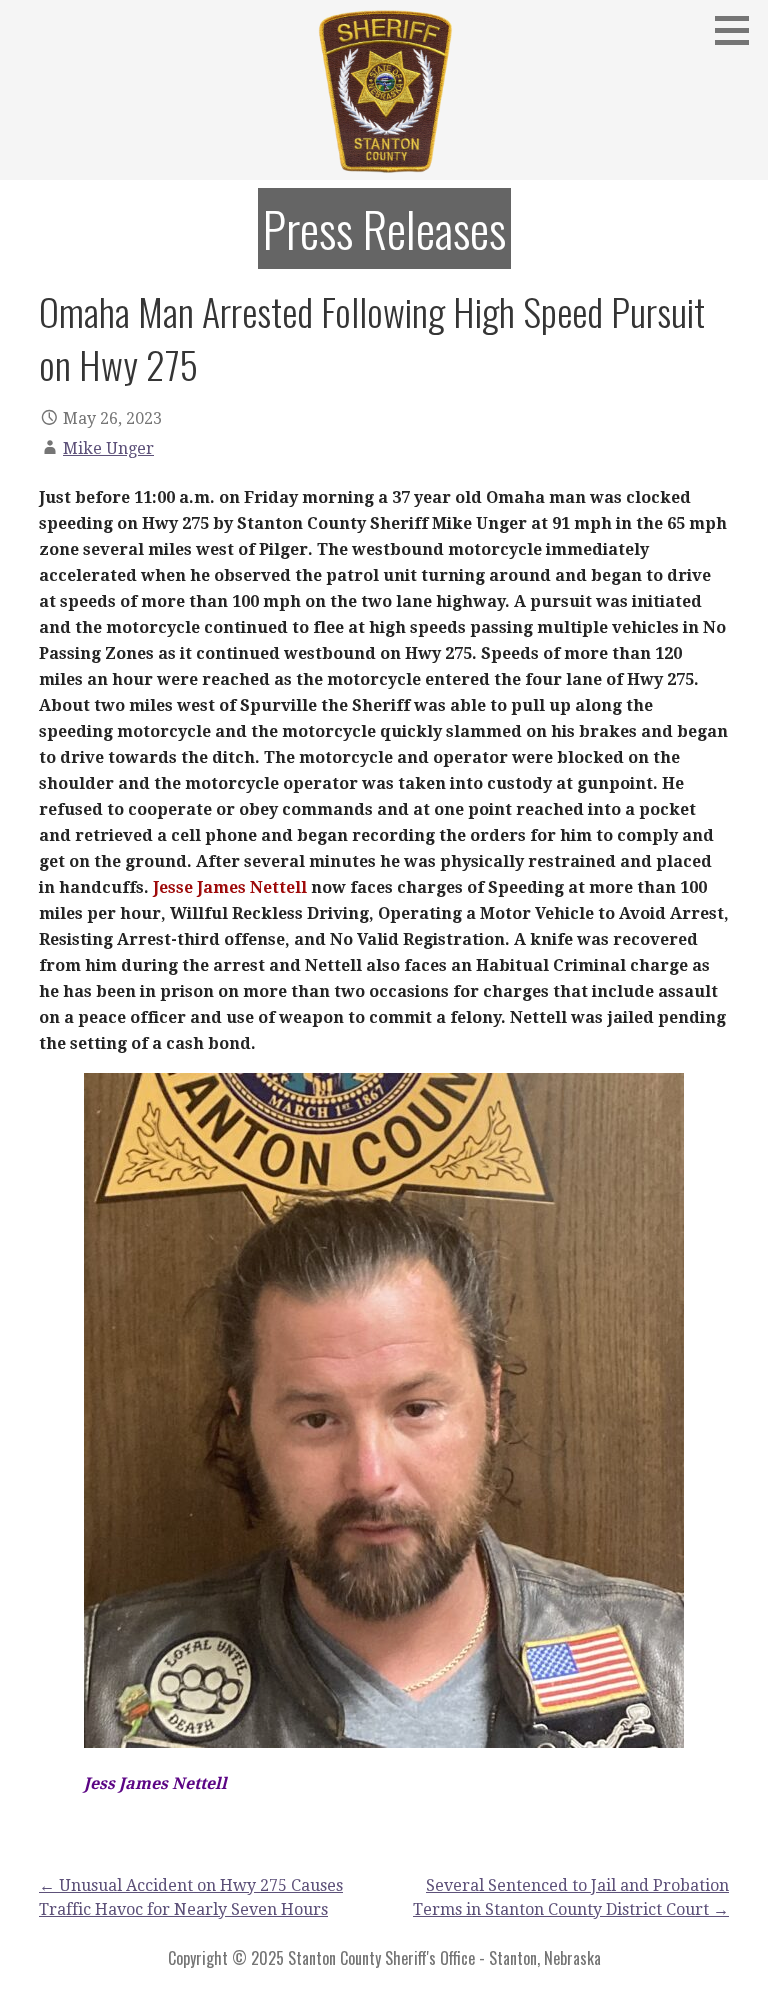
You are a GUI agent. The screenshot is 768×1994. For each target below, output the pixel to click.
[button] (739, 30)
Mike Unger (108, 448)
